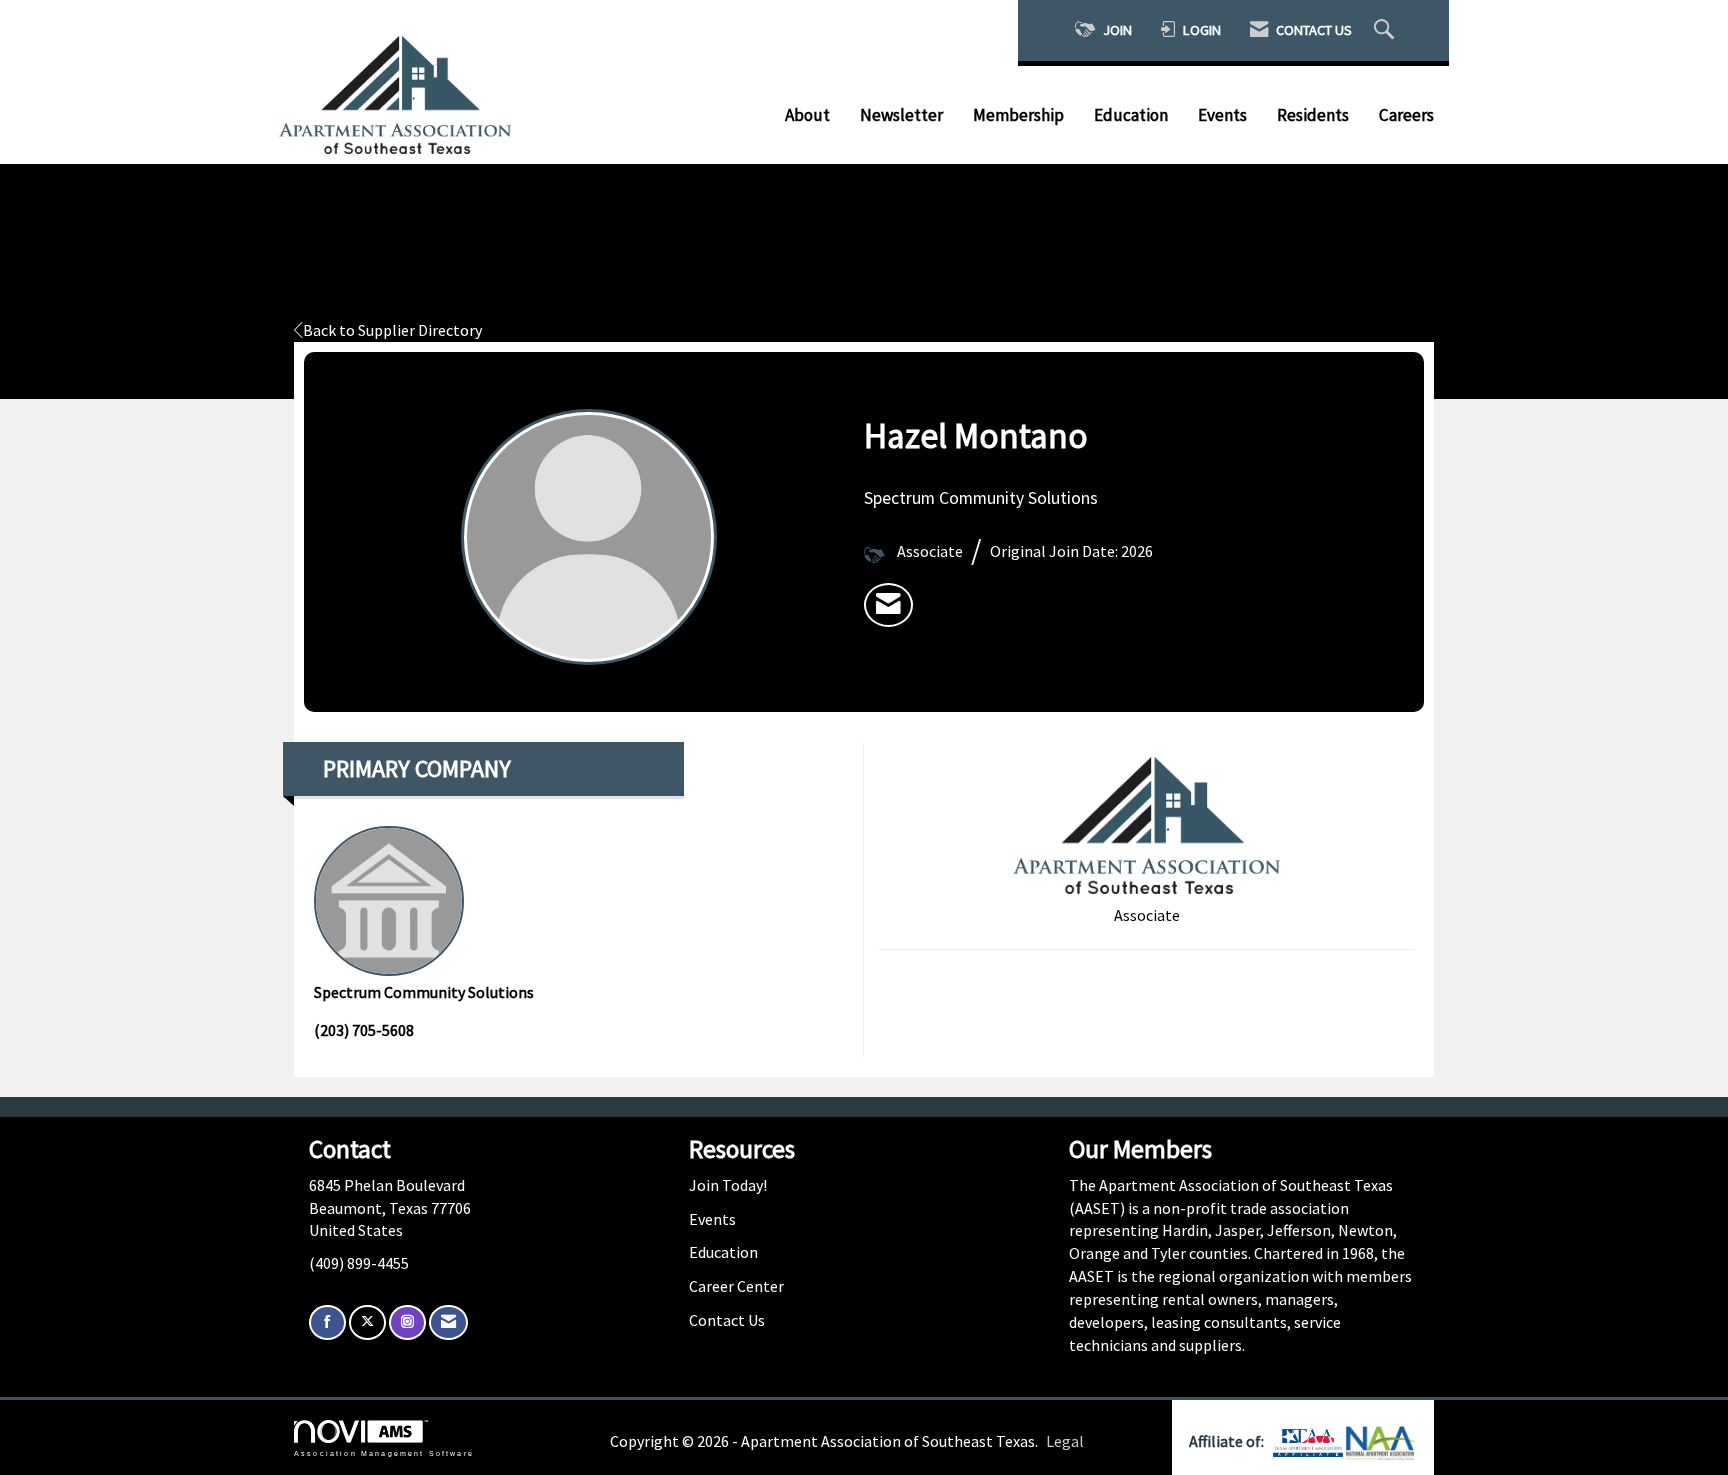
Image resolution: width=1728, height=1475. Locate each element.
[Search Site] (1386, 30)
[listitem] (888, 605)
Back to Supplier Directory (392, 330)
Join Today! (728, 1185)
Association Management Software (384, 1453)
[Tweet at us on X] (367, 1322)
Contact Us (727, 1320)
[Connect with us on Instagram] (407, 1322)
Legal (1065, 1441)
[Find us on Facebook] (327, 1322)
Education (1131, 115)
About (807, 115)
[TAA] (1309, 1441)
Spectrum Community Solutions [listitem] (424, 992)
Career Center (736, 1286)
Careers (1406, 115)
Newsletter (901, 115)
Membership (1018, 115)
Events (1222, 115)
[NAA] (1381, 1441)
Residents (1313, 115)
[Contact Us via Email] (448, 1322)
